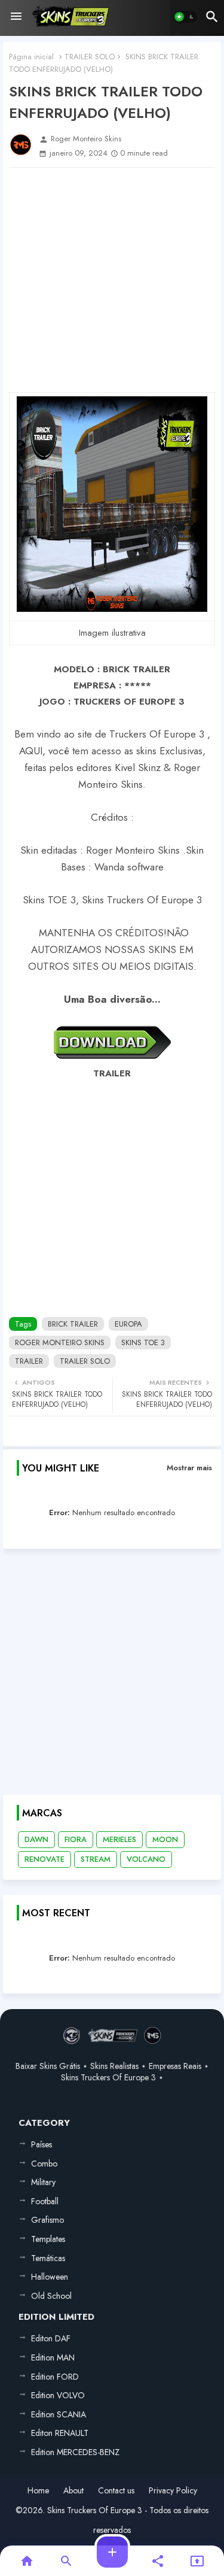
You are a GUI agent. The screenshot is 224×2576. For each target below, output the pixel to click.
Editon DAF (51, 2338)
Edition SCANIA (59, 2414)
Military (43, 2182)
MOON (165, 1839)
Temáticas (48, 2258)
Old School (51, 2296)
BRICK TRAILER (73, 1324)
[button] (185, 17)
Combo (44, 2164)
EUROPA (128, 1324)
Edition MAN (53, 2357)
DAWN (36, 1839)
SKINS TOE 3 (143, 1342)
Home (38, 2491)
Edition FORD (55, 2377)
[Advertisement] (112, 280)
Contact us (116, 2491)
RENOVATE (45, 1859)
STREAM (96, 1859)
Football (45, 2201)
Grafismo (47, 2220)
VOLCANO (146, 1859)
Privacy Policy (173, 2491)
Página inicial (31, 57)
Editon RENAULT (60, 2433)
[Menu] (16, 17)
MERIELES (119, 1839)
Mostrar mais (189, 1468)
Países (42, 2144)
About (73, 2491)
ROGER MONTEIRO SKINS (60, 1342)
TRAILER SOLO (90, 57)
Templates (48, 2239)
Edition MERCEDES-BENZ (75, 2452)
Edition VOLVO (58, 2395)
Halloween (50, 2277)
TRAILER (29, 1361)
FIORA (76, 1839)
